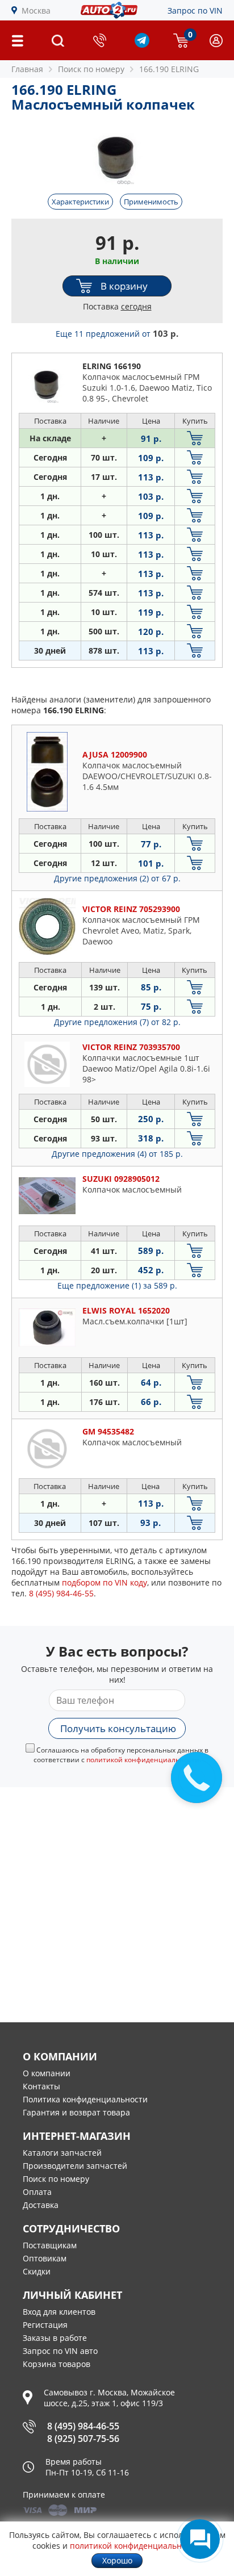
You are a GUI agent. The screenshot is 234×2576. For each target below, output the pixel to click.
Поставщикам (50, 2245)
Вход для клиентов (59, 2312)
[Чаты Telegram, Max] (200, 2539)
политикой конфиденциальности (143, 1760)
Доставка (41, 2205)
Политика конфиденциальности (85, 2099)
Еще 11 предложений (117, 334)
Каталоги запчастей (62, 2153)
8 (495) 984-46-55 (83, 2426)
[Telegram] (142, 45)
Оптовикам (45, 2258)
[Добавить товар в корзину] (195, 438)
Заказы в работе (55, 2338)
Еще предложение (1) (117, 1285)
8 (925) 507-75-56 (83, 2439)
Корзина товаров (57, 2364)
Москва (36, 11)
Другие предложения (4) (117, 1154)
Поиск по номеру (56, 2179)
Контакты (41, 2086)
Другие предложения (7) (117, 1022)
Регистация (45, 2325)
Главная (27, 69)
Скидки (37, 2271)
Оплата (37, 2192)
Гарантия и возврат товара (76, 2112)
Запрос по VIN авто (60, 2351)
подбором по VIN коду (105, 1582)
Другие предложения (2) (117, 878)
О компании (47, 2073)
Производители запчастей (75, 2166)
